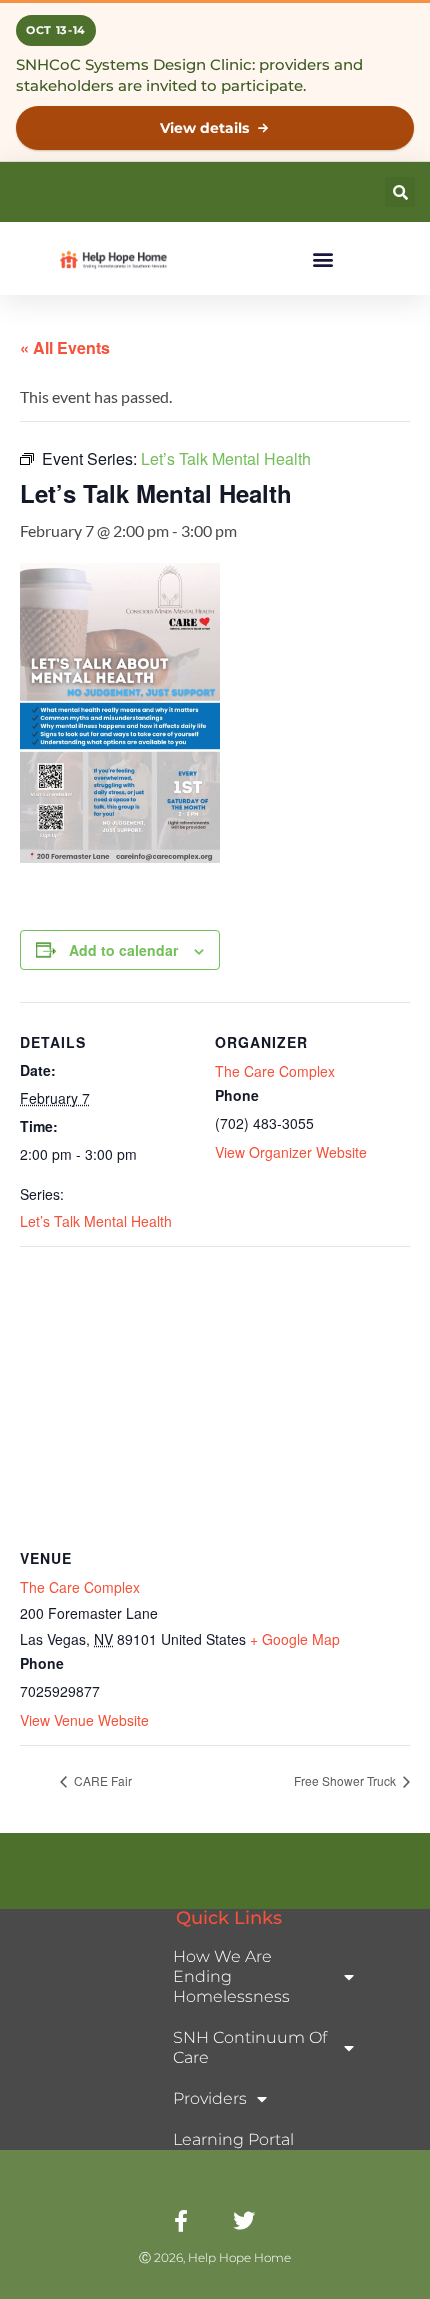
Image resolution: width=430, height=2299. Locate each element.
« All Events (65, 347)
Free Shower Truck (346, 1780)
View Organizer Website (291, 1152)
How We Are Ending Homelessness (231, 1976)
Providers (210, 2098)
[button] (400, 192)
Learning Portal (233, 2139)
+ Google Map (295, 1639)
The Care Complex (275, 1071)
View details (204, 128)
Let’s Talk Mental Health (96, 1221)
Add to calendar (123, 950)
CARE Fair (101, 1780)
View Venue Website (84, 1720)
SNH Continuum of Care (250, 2047)
